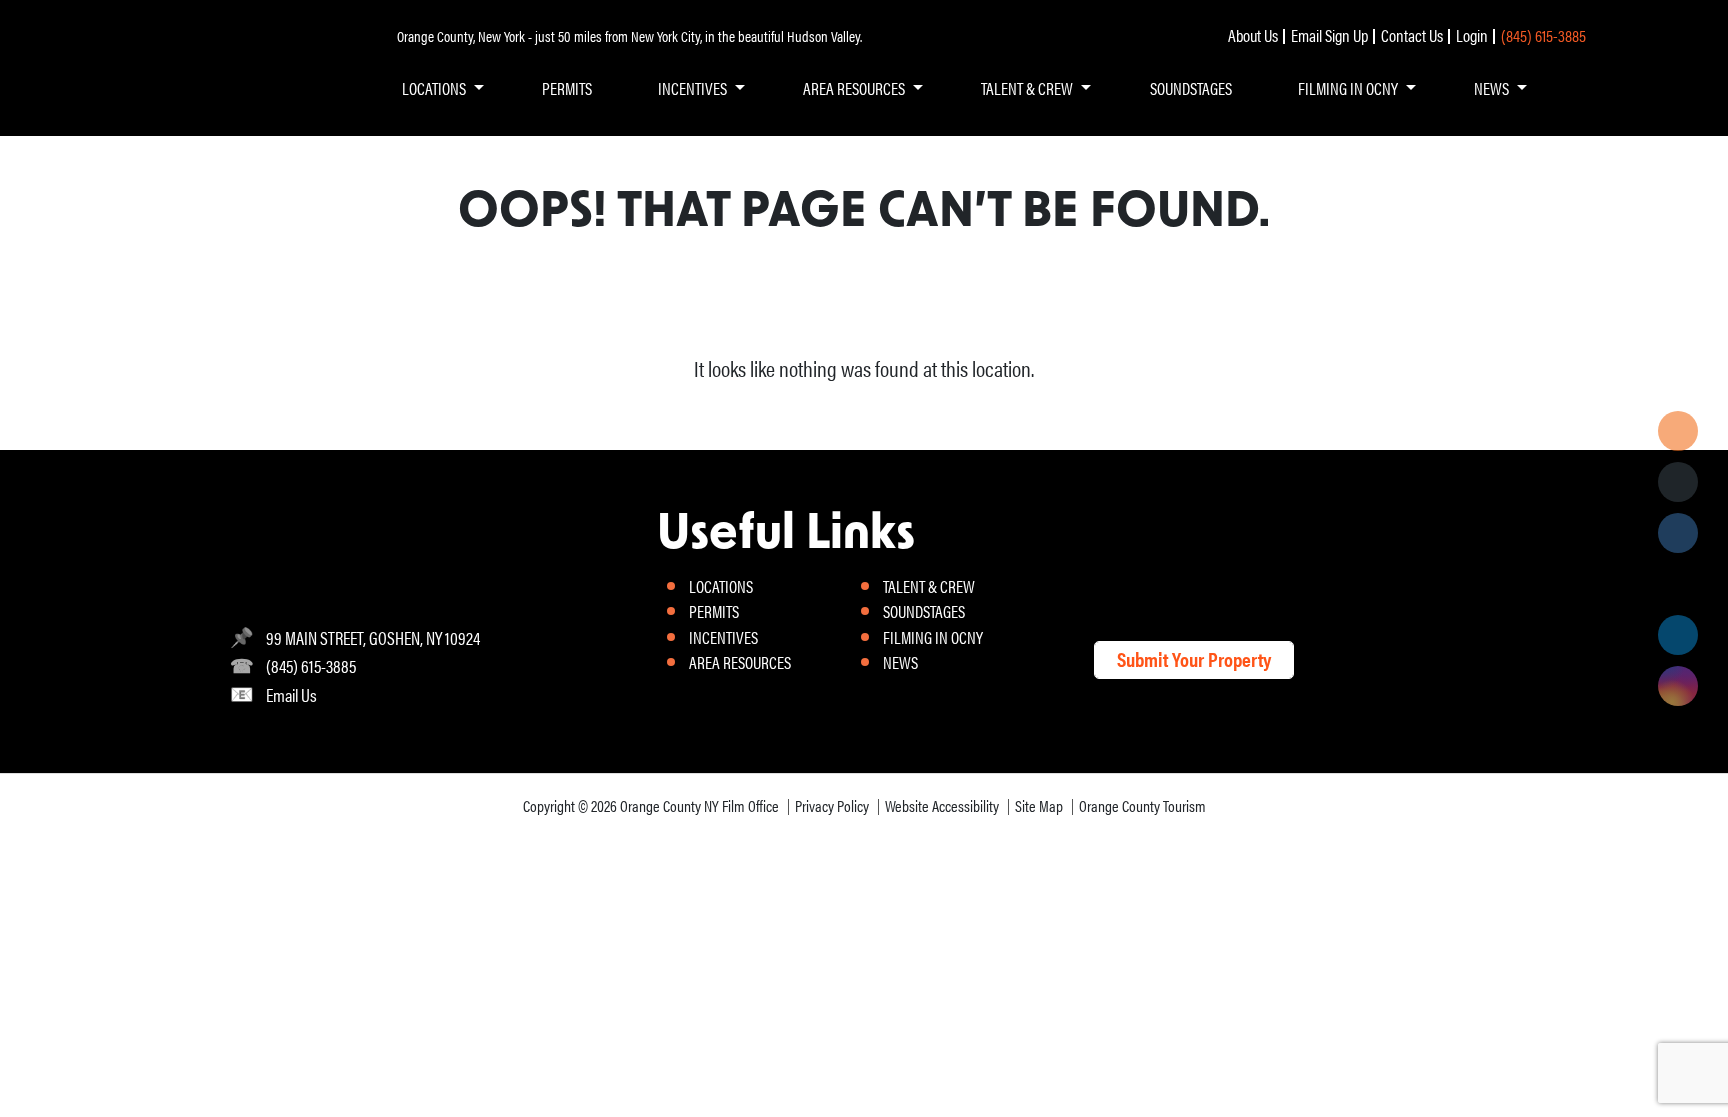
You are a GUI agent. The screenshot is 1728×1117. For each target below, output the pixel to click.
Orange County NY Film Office (699, 805)
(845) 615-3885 (1543, 35)
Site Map (1039, 805)
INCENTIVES (692, 88)
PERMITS (567, 88)
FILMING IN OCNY (1348, 88)
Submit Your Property (1194, 658)
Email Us (291, 694)
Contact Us (1412, 35)
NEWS (1491, 88)
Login (1472, 35)
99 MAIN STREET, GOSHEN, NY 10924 (373, 637)
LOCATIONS (434, 88)
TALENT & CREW (1027, 88)
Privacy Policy (832, 805)
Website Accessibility (942, 805)
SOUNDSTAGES (1191, 88)
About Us (1253, 35)
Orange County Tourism (1142, 805)
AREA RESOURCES (854, 88)
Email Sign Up (1329, 35)
